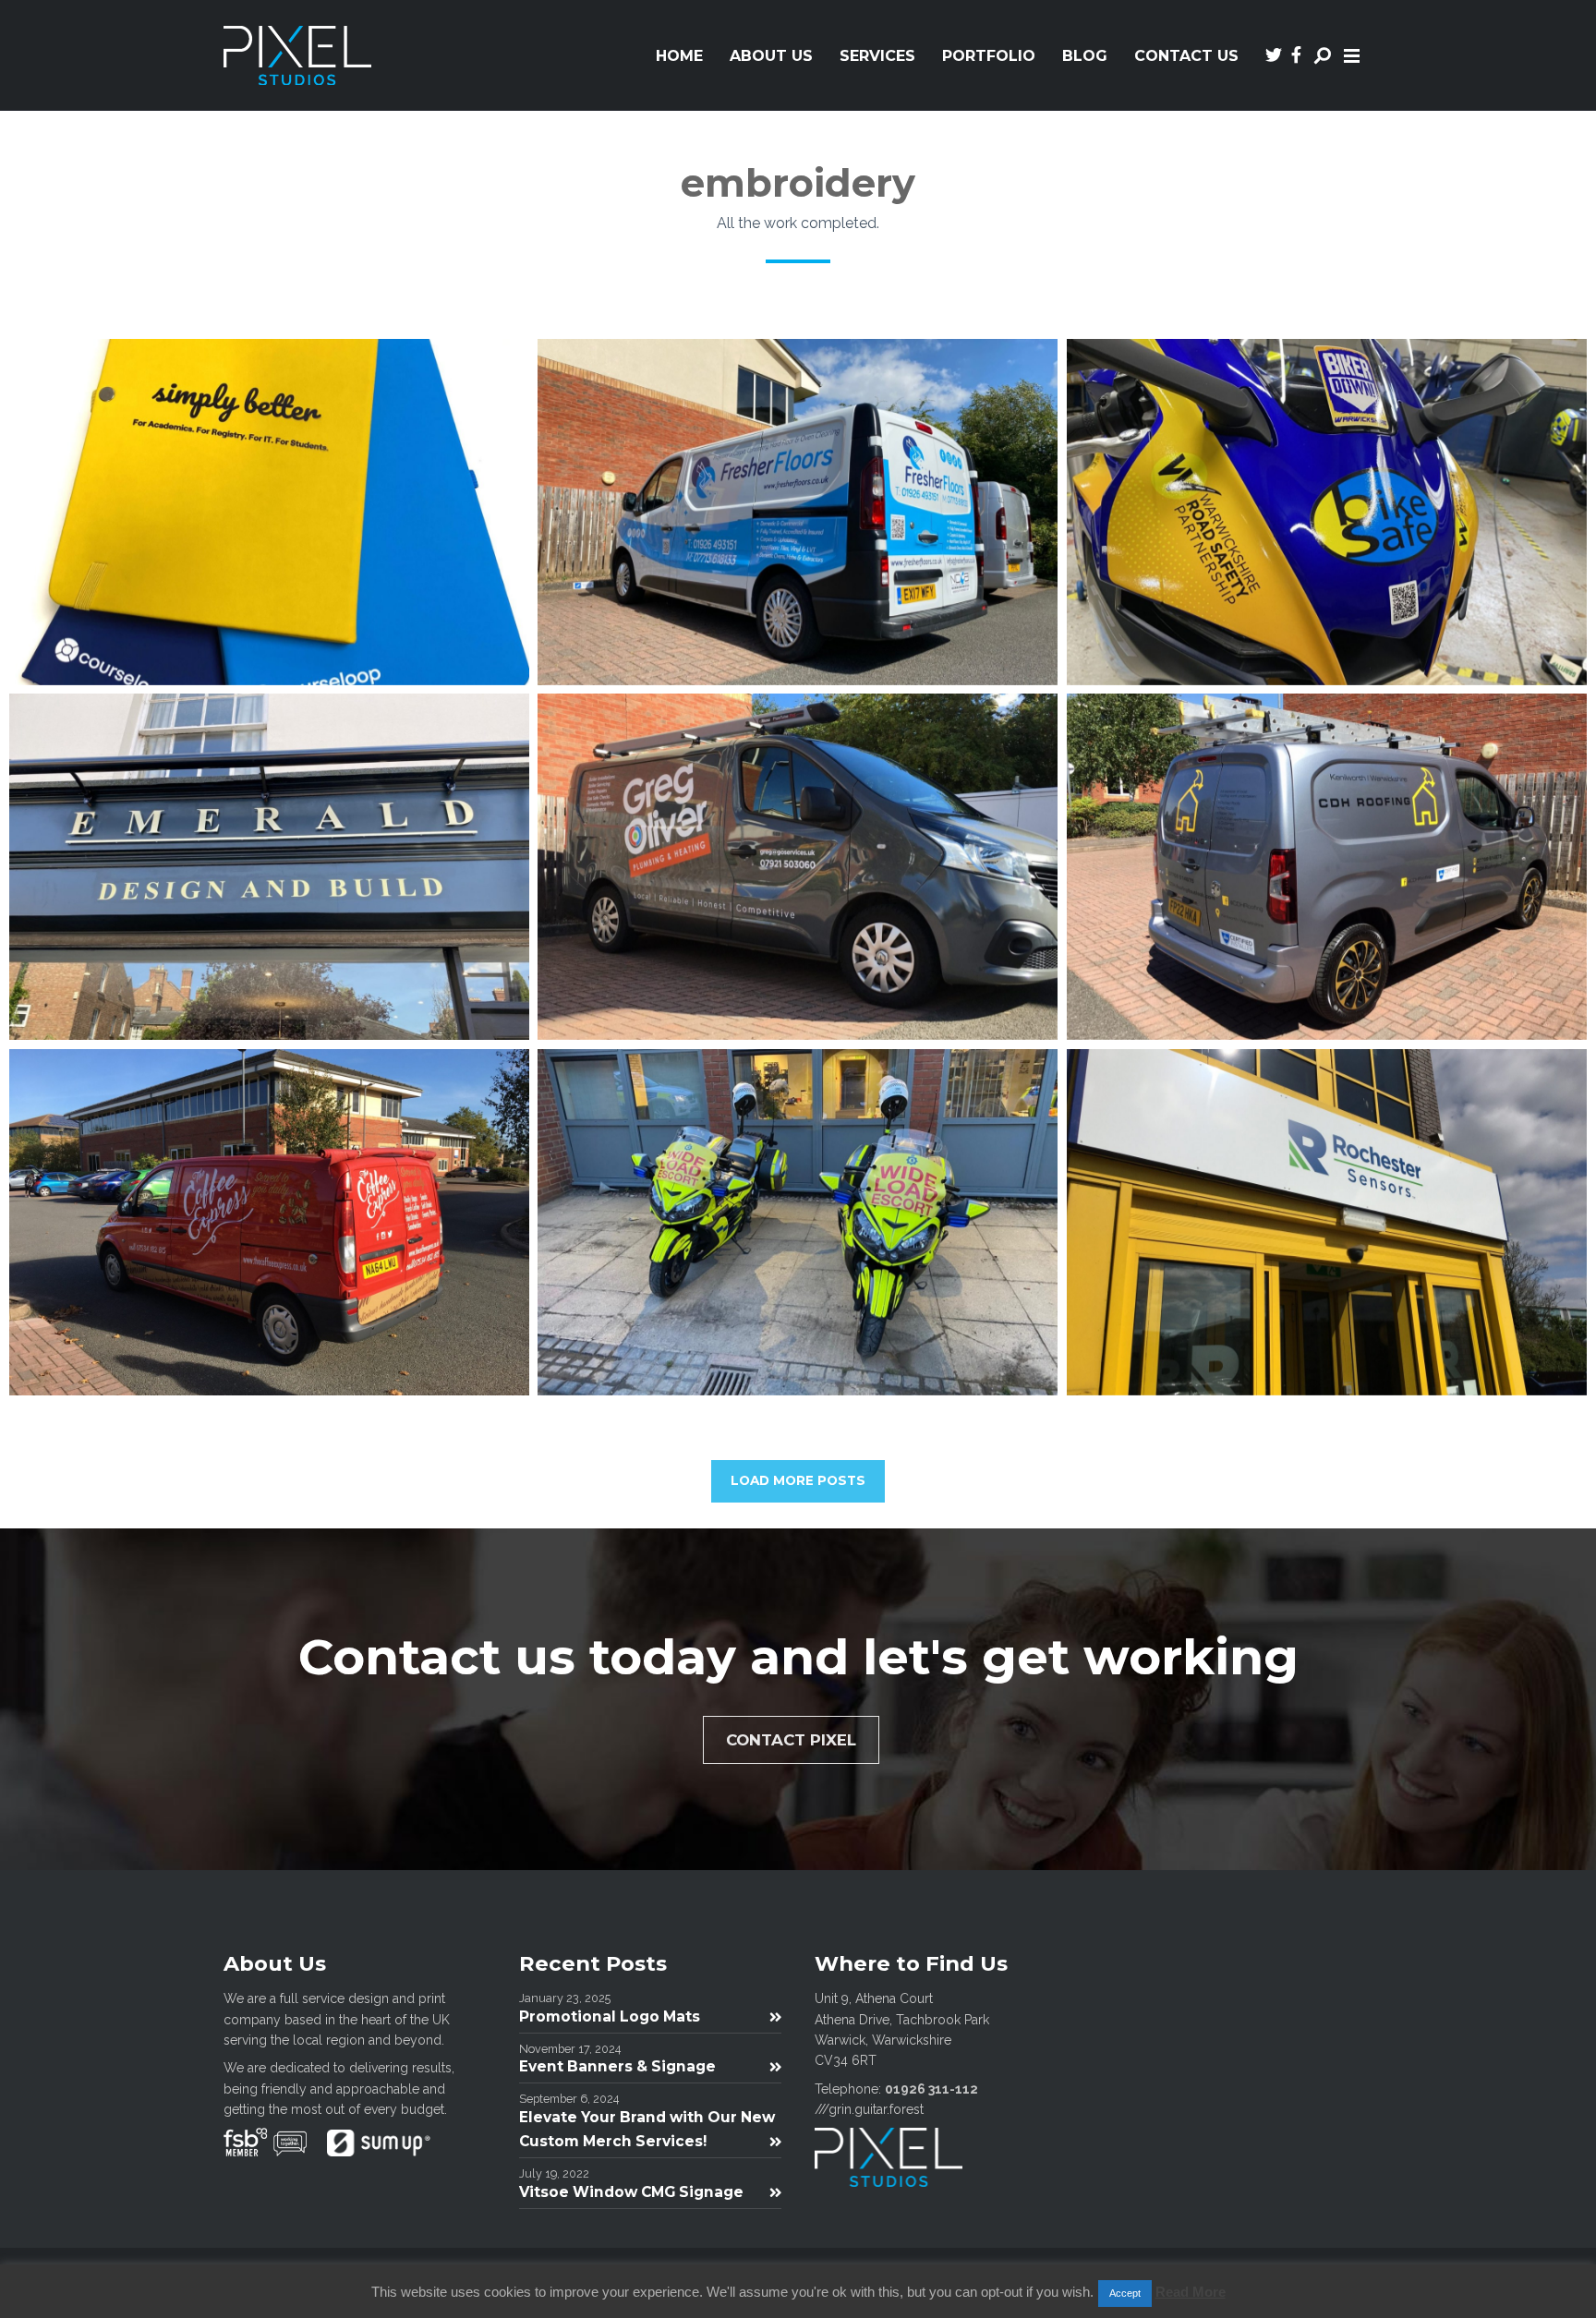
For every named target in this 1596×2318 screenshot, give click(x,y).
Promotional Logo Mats (610, 2016)
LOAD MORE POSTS (798, 1480)
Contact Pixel (791, 1740)
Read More (1191, 2292)
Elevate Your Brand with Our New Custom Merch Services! (647, 2129)
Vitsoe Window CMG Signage (631, 2192)
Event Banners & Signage (617, 2066)
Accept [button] (1125, 2293)
